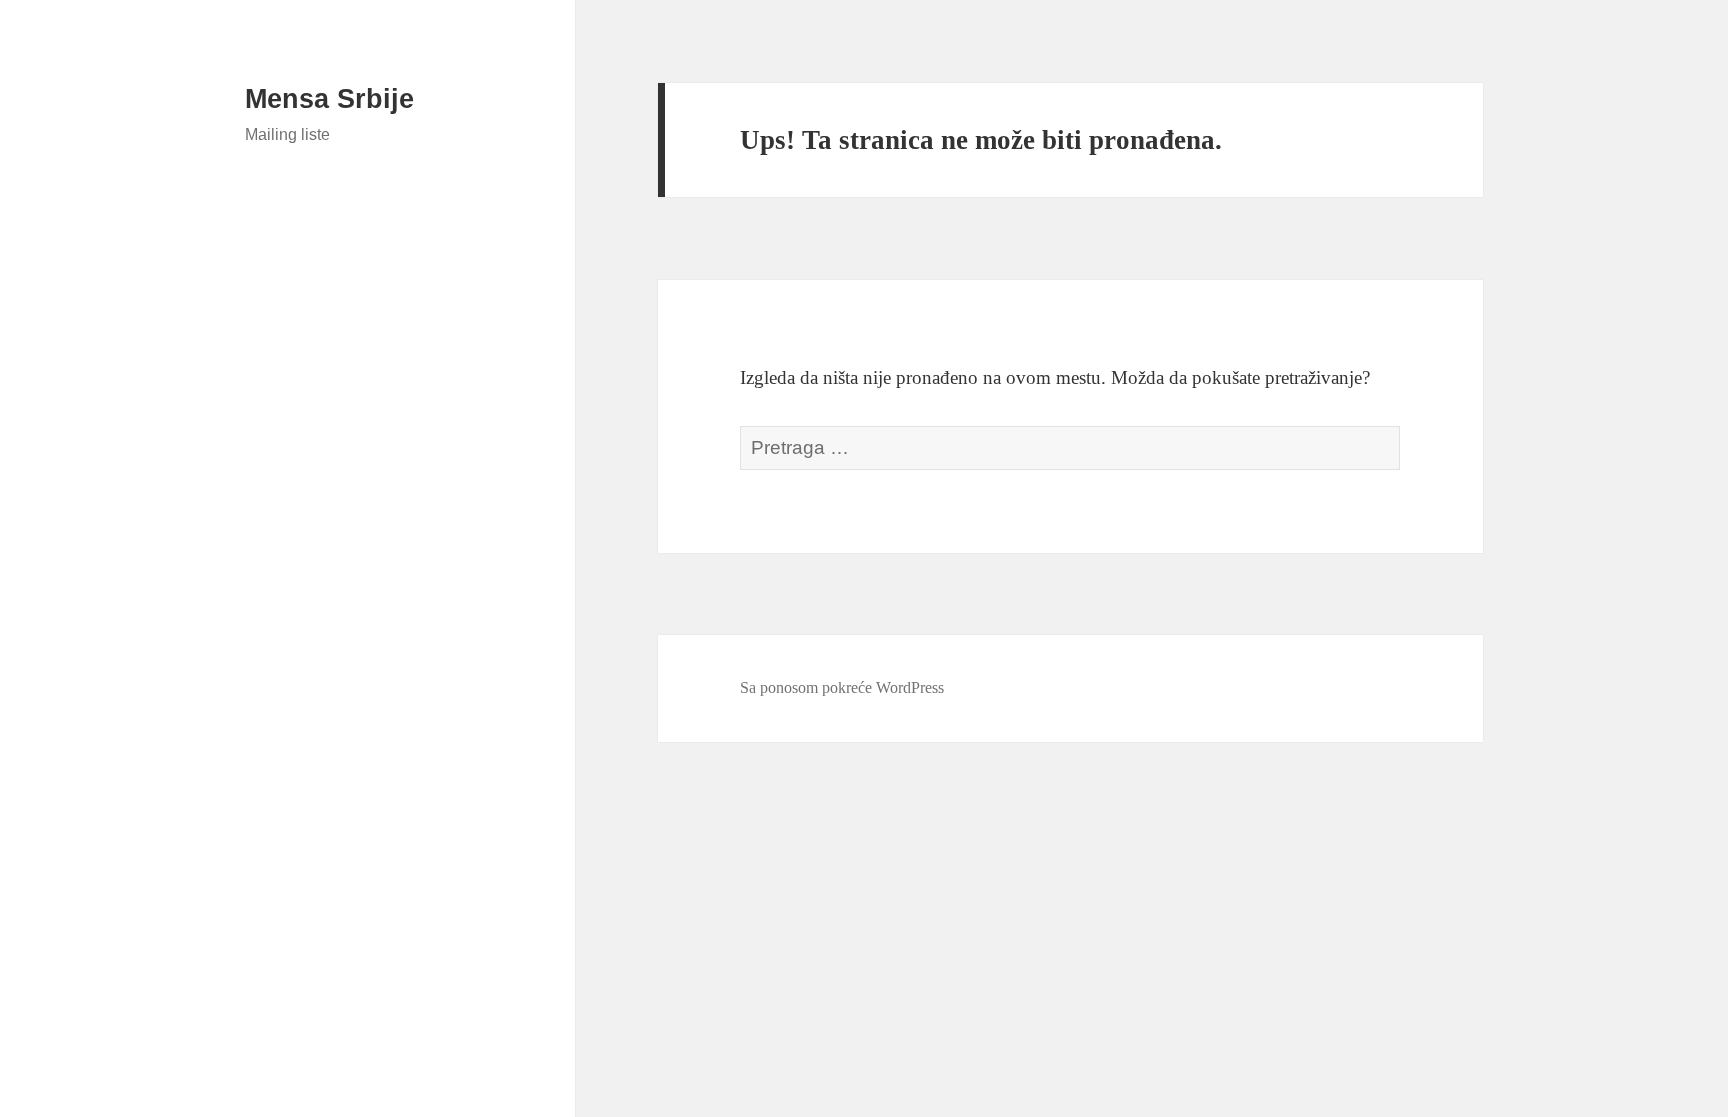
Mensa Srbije (329, 99)
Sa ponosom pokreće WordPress (842, 687)
